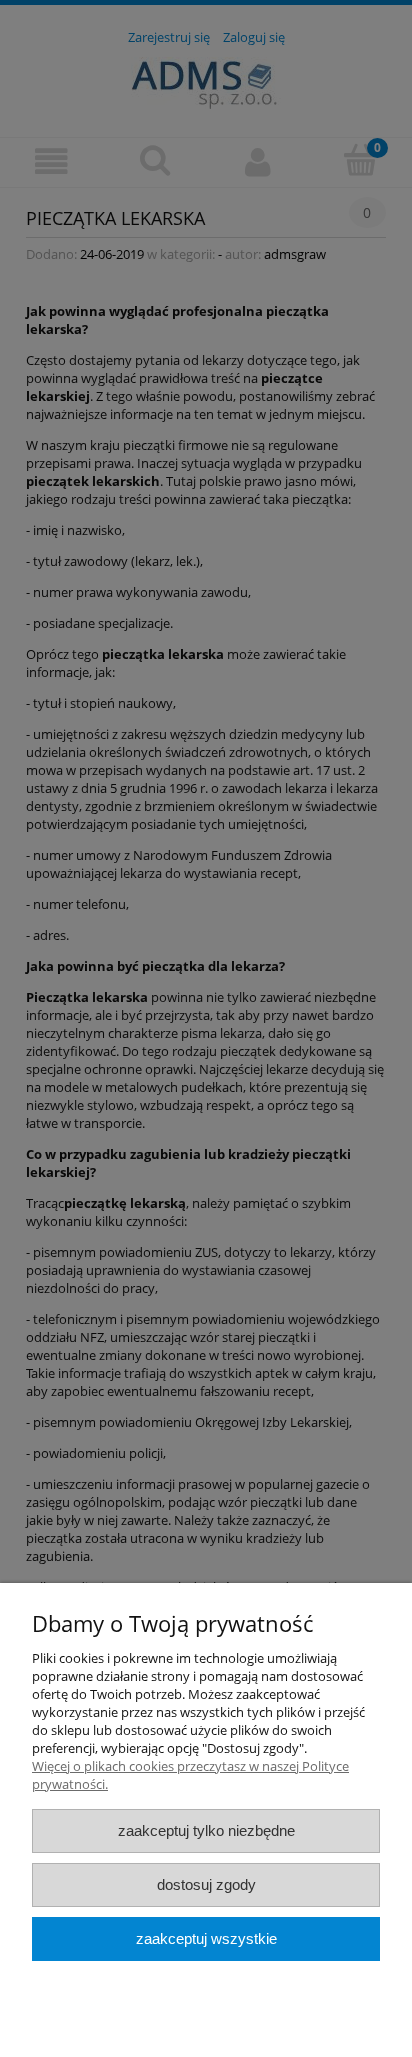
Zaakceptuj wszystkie (206, 1938)
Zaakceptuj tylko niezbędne (206, 1830)
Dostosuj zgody (206, 1884)
